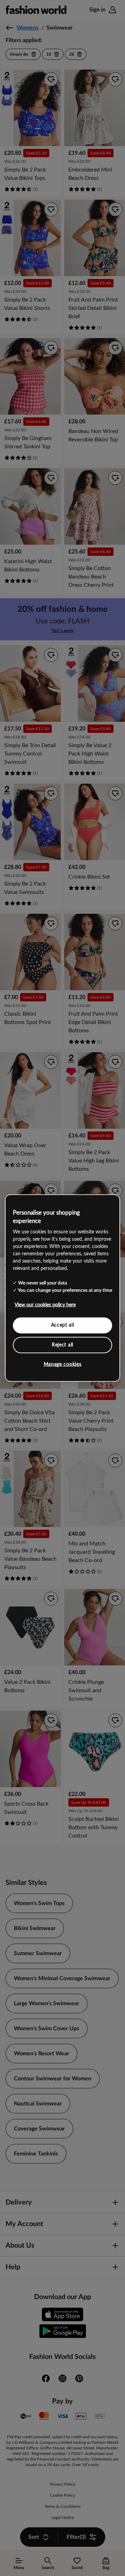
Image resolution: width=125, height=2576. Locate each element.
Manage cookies (63, 1365)
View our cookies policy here (45, 1305)
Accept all (63, 1325)
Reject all (62, 1345)
